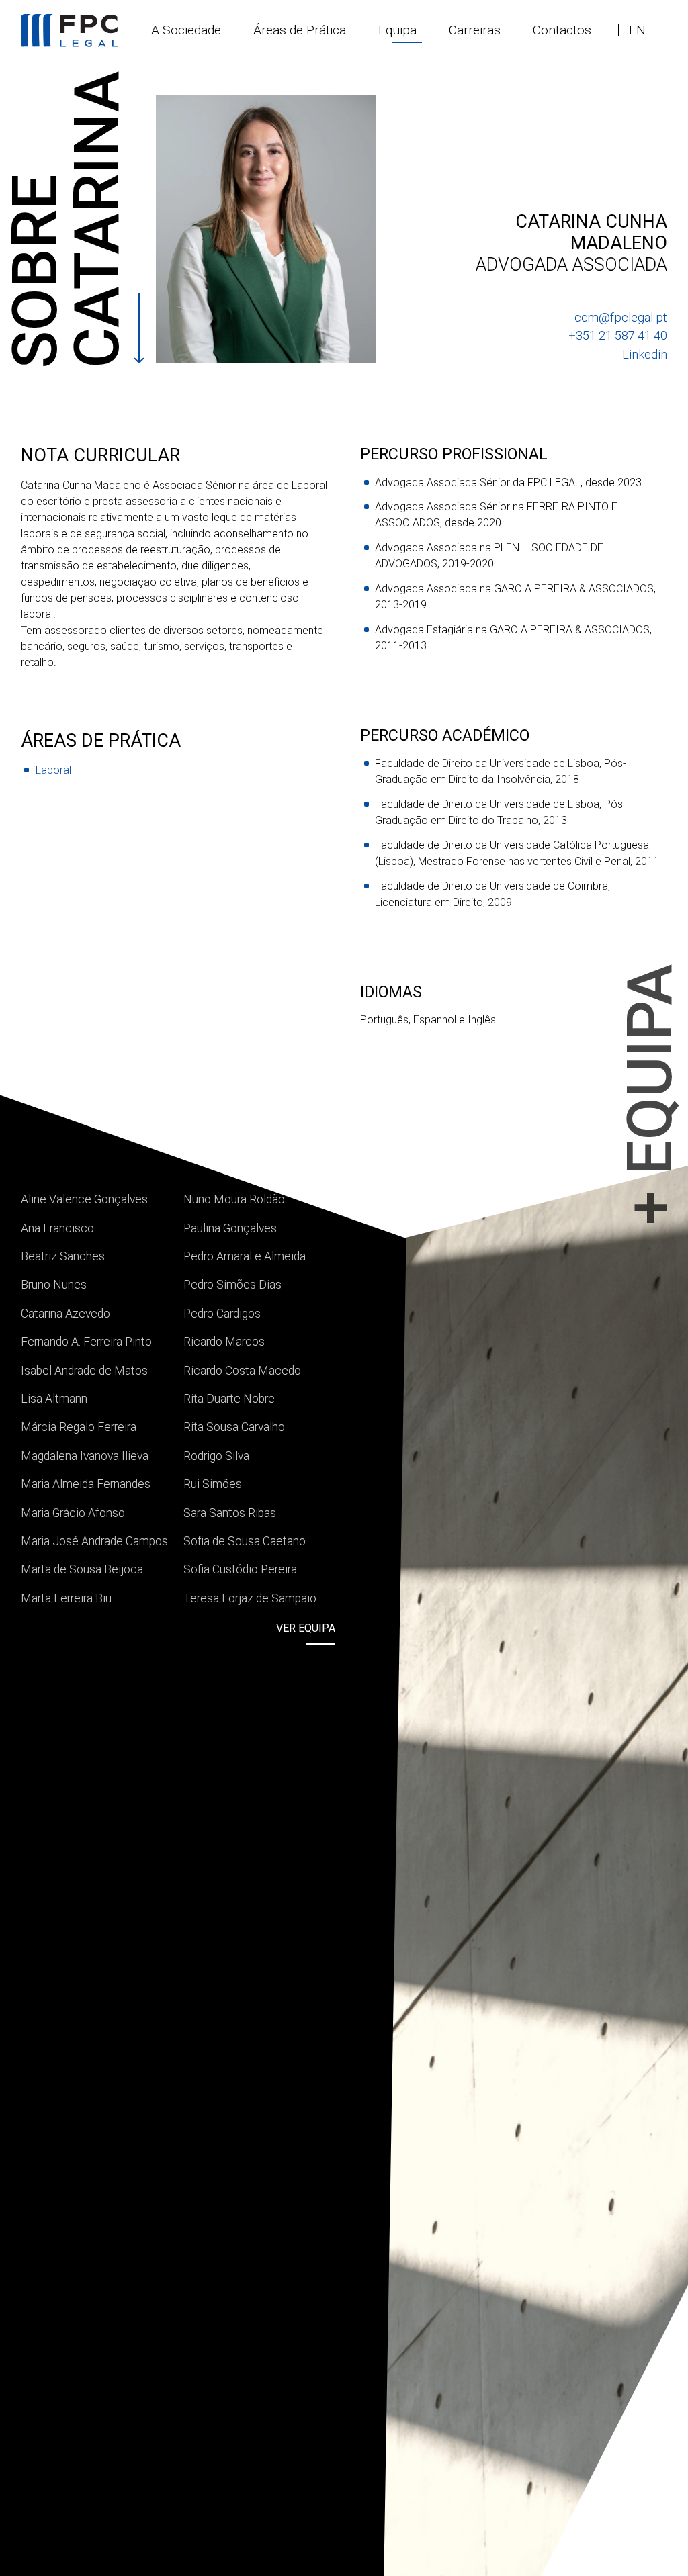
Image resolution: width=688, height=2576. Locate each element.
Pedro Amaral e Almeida (245, 1256)
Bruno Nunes (54, 1285)
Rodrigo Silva (216, 1456)
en (637, 30)
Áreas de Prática (300, 30)
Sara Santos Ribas (230, 1513)
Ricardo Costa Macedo (242, 1371)
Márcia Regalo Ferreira (79, 1427)
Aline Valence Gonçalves (84, 1199)
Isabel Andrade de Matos (84, 1371)
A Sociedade (186, 30)
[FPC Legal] (69, 31)
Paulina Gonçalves (230, 1228)
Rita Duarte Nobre (229, 1399)
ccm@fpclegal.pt (621, 317)
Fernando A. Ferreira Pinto (86, 1342)
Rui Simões (213, 1484)
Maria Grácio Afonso (73, 1513)
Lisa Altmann (54, 1399)
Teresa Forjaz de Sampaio (250, 1598)
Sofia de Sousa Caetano (245, 1541)
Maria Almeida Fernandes (86, 1484)
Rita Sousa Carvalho (234, 1427)
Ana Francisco (57, 1228)
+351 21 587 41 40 (618, 335)
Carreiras (475, 30)
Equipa (397, 30)
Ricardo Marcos (224, 1342)
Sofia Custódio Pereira (240, 1569)
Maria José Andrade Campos (94, 1541)
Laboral (53, 770)
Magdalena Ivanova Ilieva (85, 1456)
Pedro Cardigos (222, 1314)
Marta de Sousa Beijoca (82, 1569)
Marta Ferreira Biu (66, 1598)
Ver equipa (306, 1628)
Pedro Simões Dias (232, 1285)
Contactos (562, 30)
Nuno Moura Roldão (234, 1199)
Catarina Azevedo (66, 1314)
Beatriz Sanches (63, 1256)
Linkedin (645, 354)
